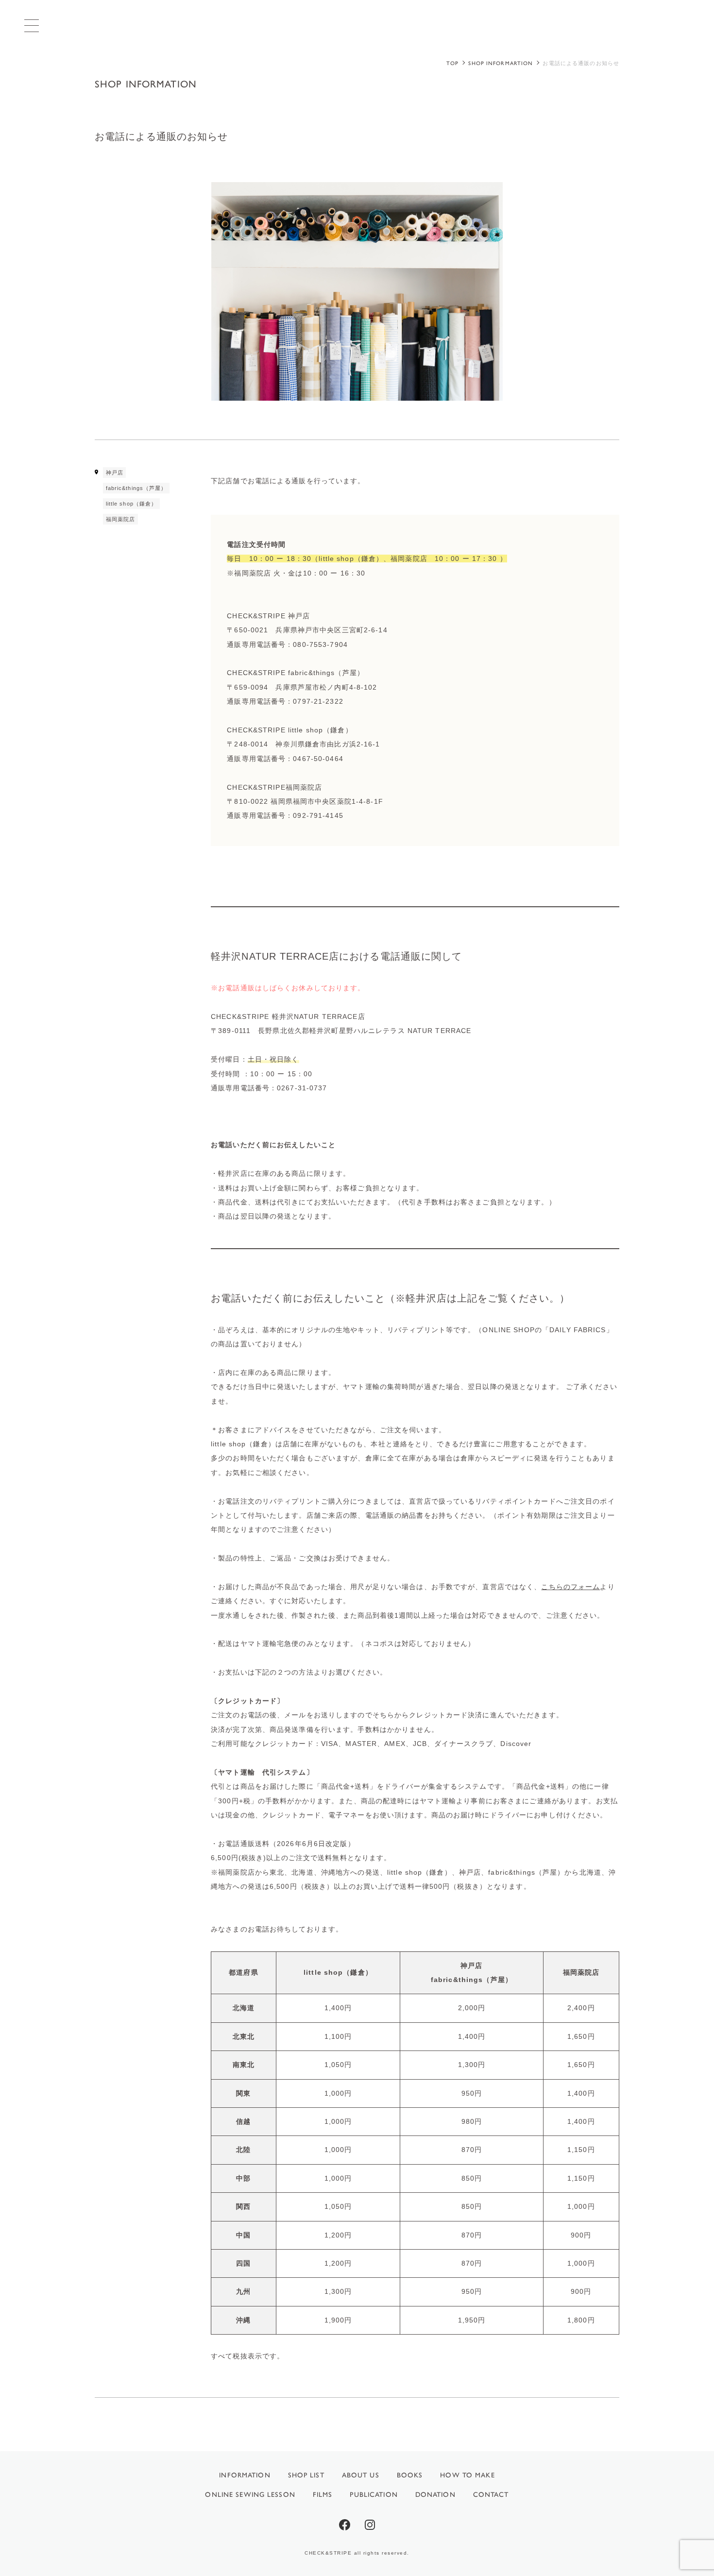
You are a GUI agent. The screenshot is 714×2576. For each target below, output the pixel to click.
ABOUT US (361, 2475)
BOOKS (410, 2475)
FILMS (323, 2495)
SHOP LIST (306, 2475)
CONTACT (491, 2495)
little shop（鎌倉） (132, 504)
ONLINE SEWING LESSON (250, 2495)
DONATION (435, 2495)
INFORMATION (245, 2475)
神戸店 (115, 473)
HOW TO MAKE (467, 2475)
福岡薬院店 (121, 519)
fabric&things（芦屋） (136, 488)
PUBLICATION (374, 2495)
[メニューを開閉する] (32, 25)
